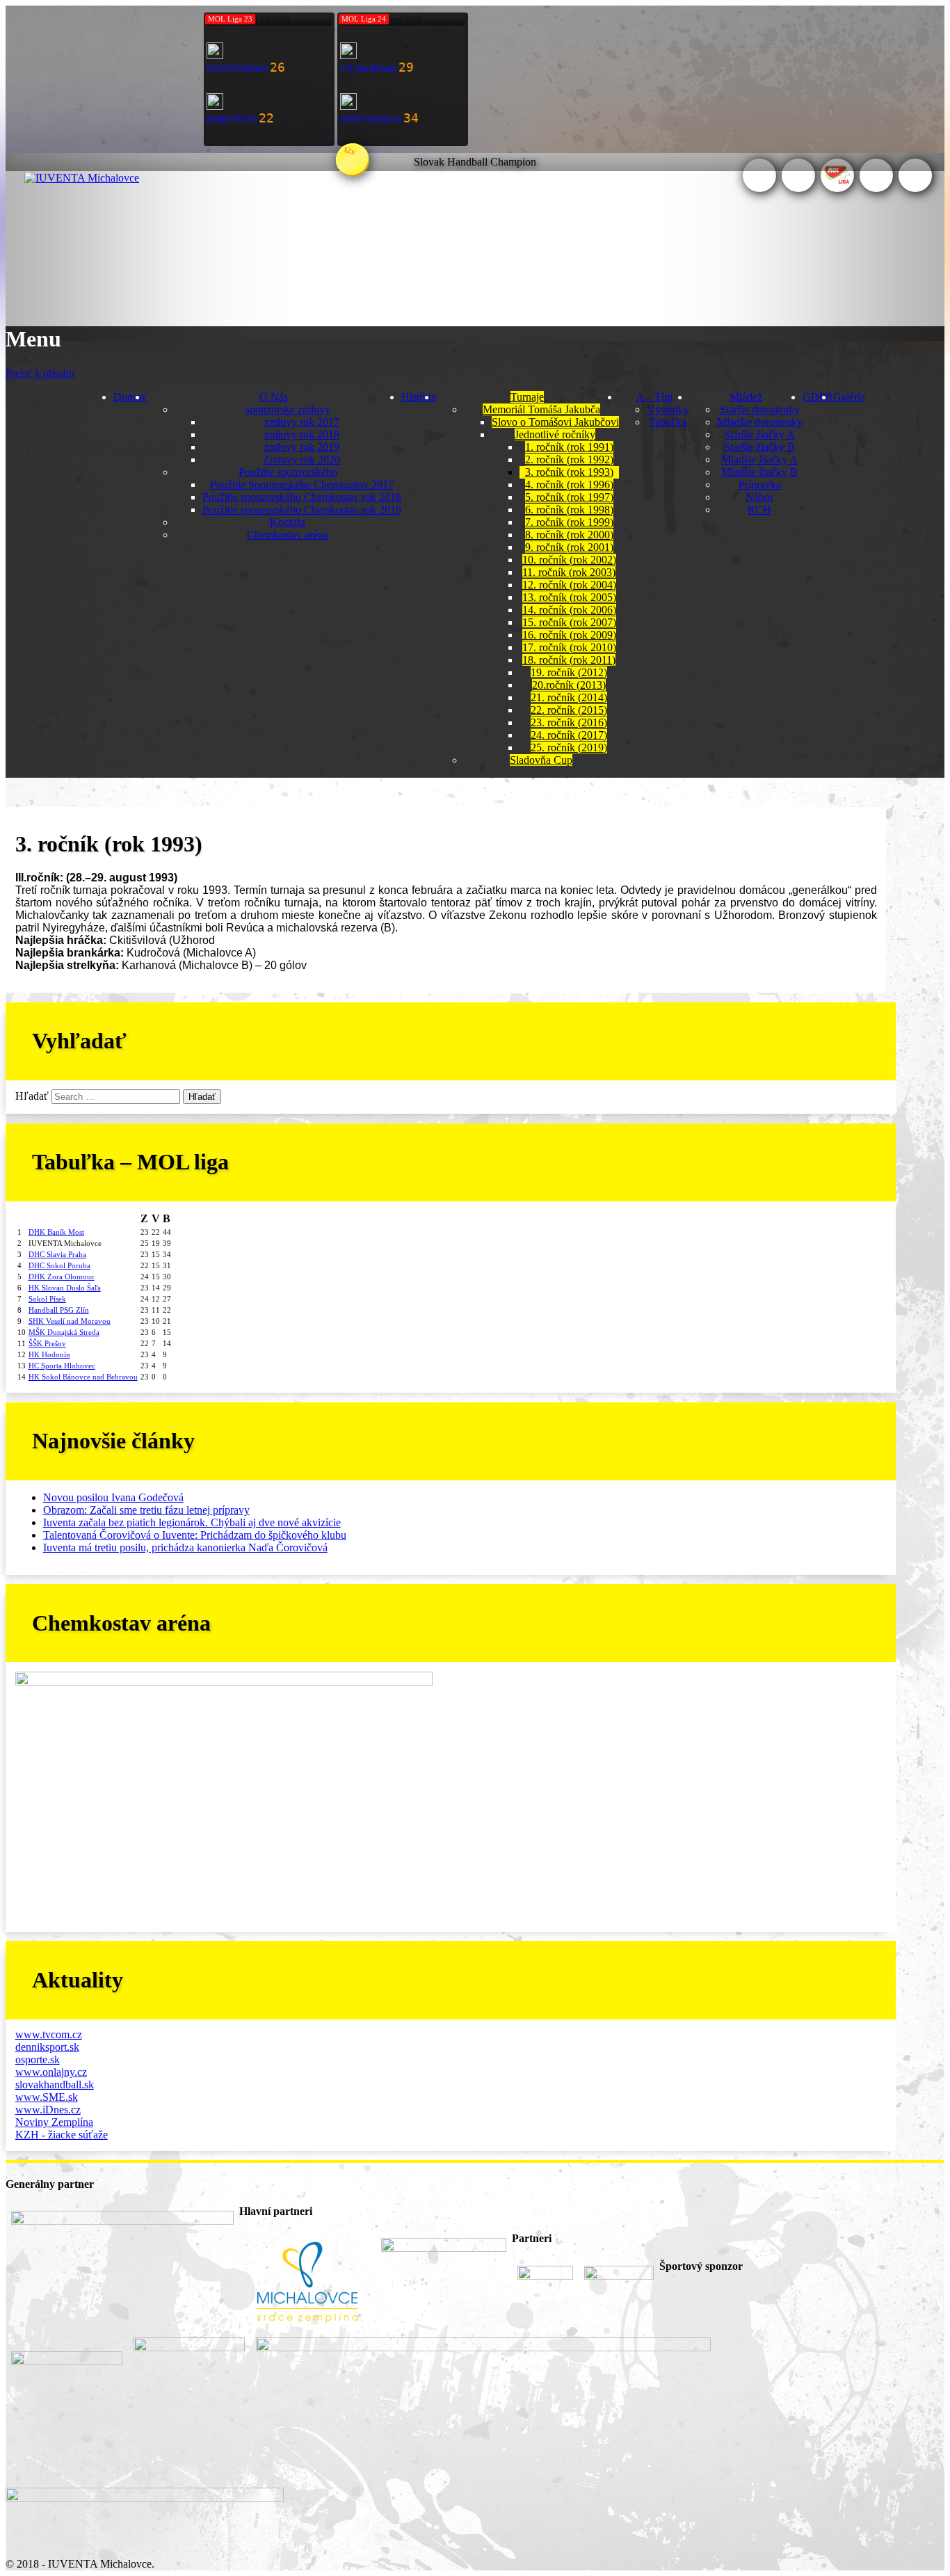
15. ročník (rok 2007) (569, 622)
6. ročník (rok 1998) (569, 510)
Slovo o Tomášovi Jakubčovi (555, 422)
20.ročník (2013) (569, 685)
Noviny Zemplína (54, 2122)
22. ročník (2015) (569, 710)
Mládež (746, 397)
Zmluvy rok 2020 (301, 459)
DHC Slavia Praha (57, 1254)
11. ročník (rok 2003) (569, 572)
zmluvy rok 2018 (302, 434)
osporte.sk (38, 2059)
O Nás (274, 397)
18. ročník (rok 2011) (569, 660)
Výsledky (668, 409)
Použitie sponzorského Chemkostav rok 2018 (302, 497)
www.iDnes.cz (48, 2110)
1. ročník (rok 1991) (569, 447)
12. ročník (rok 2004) (569, 585)
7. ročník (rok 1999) (569, 522)
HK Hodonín (49, 1354)
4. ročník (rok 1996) (569, 485)
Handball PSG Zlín (59, 1310)
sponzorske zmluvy (288, 409)
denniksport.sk (47, 2047)
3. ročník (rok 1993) (569, 472)
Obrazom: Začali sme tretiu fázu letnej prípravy (146, 1510)
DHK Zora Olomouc (62, 1277)
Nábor (759, 497)
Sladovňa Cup (541, 760)
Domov (130, 397)
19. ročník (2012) (569, 672)
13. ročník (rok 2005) (569, 597)
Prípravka (760, 485)
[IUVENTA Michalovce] (82, 178)
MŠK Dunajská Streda (64, 1332)
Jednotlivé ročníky (555, 434)
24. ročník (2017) (569, 735)
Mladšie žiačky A (759, 459)
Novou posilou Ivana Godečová (113, 1497)
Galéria (849, 397)
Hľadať (32, 1096)
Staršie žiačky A (759, 434)
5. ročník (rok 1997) (569, 497)
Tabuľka (668, 422)
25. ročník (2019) (569, 747)
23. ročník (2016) (569, 722)
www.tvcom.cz (49, 2034)
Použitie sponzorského (288, 472)
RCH (759, 510)
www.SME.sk (47, 2097)
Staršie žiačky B (759, 447)
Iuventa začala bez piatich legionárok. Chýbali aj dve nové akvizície (192, 1522)
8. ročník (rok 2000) (569, 535)
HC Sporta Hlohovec (62, 1366)
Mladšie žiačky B (759, 472)
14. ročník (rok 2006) (569, 610)
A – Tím (654, 397)
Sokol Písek (47, 1299)
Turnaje (527, 397)
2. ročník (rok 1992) (569, 459)
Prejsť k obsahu (40, 373)
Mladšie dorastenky (760, 422)
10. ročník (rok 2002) (569, 560)
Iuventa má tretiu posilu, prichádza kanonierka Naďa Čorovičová (185, 1547)
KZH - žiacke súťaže (62, 2135)
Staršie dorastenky (760, 409)
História (419, 397)
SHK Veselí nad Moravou (70, 1321)
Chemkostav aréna (288, 535)
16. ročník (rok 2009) (569, 635)
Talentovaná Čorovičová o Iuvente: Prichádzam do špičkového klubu (195, 1535)
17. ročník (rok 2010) (569, 647)
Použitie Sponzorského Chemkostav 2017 (302, 485)
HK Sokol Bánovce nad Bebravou (83, 1377)
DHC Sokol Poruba (59, 1265)
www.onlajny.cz (51, 2072)
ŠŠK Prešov (47, 1343)
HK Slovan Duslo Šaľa (65, 1288)
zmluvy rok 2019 (302, 447)
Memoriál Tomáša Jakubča (541, 409)
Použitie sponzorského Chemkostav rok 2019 (302, 510)
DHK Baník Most (56, 1232)
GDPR (818, 397)
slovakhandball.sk (55, 2085)
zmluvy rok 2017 (302, 422)
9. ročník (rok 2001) (569, 547)
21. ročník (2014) (569, 697)
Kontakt (288, 522)
